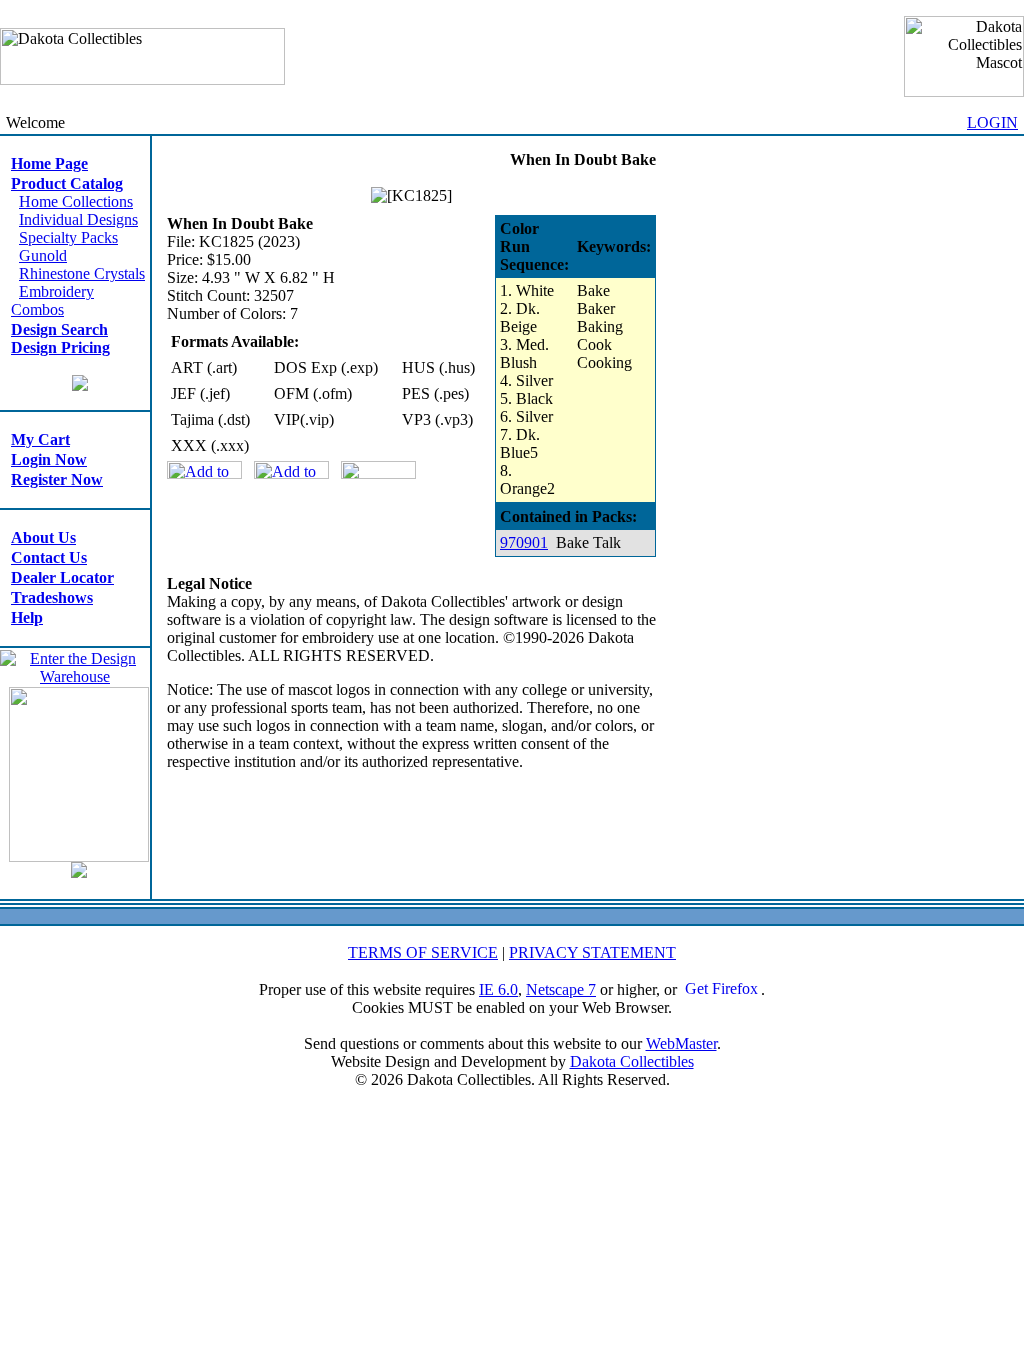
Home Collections (76, 201)
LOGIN (992, 122)
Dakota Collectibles (632, 1061)
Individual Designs (78, 219)
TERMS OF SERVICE (423, 952)
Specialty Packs (68, 237)
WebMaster (681, 1043)
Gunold (43, 255)
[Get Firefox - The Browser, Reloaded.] (721, 989)
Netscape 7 (561, 989)
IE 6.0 (498, 989)
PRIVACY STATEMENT (592, 952)
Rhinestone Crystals (82, 273)
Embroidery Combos (52, 300)
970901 (524, 542)
